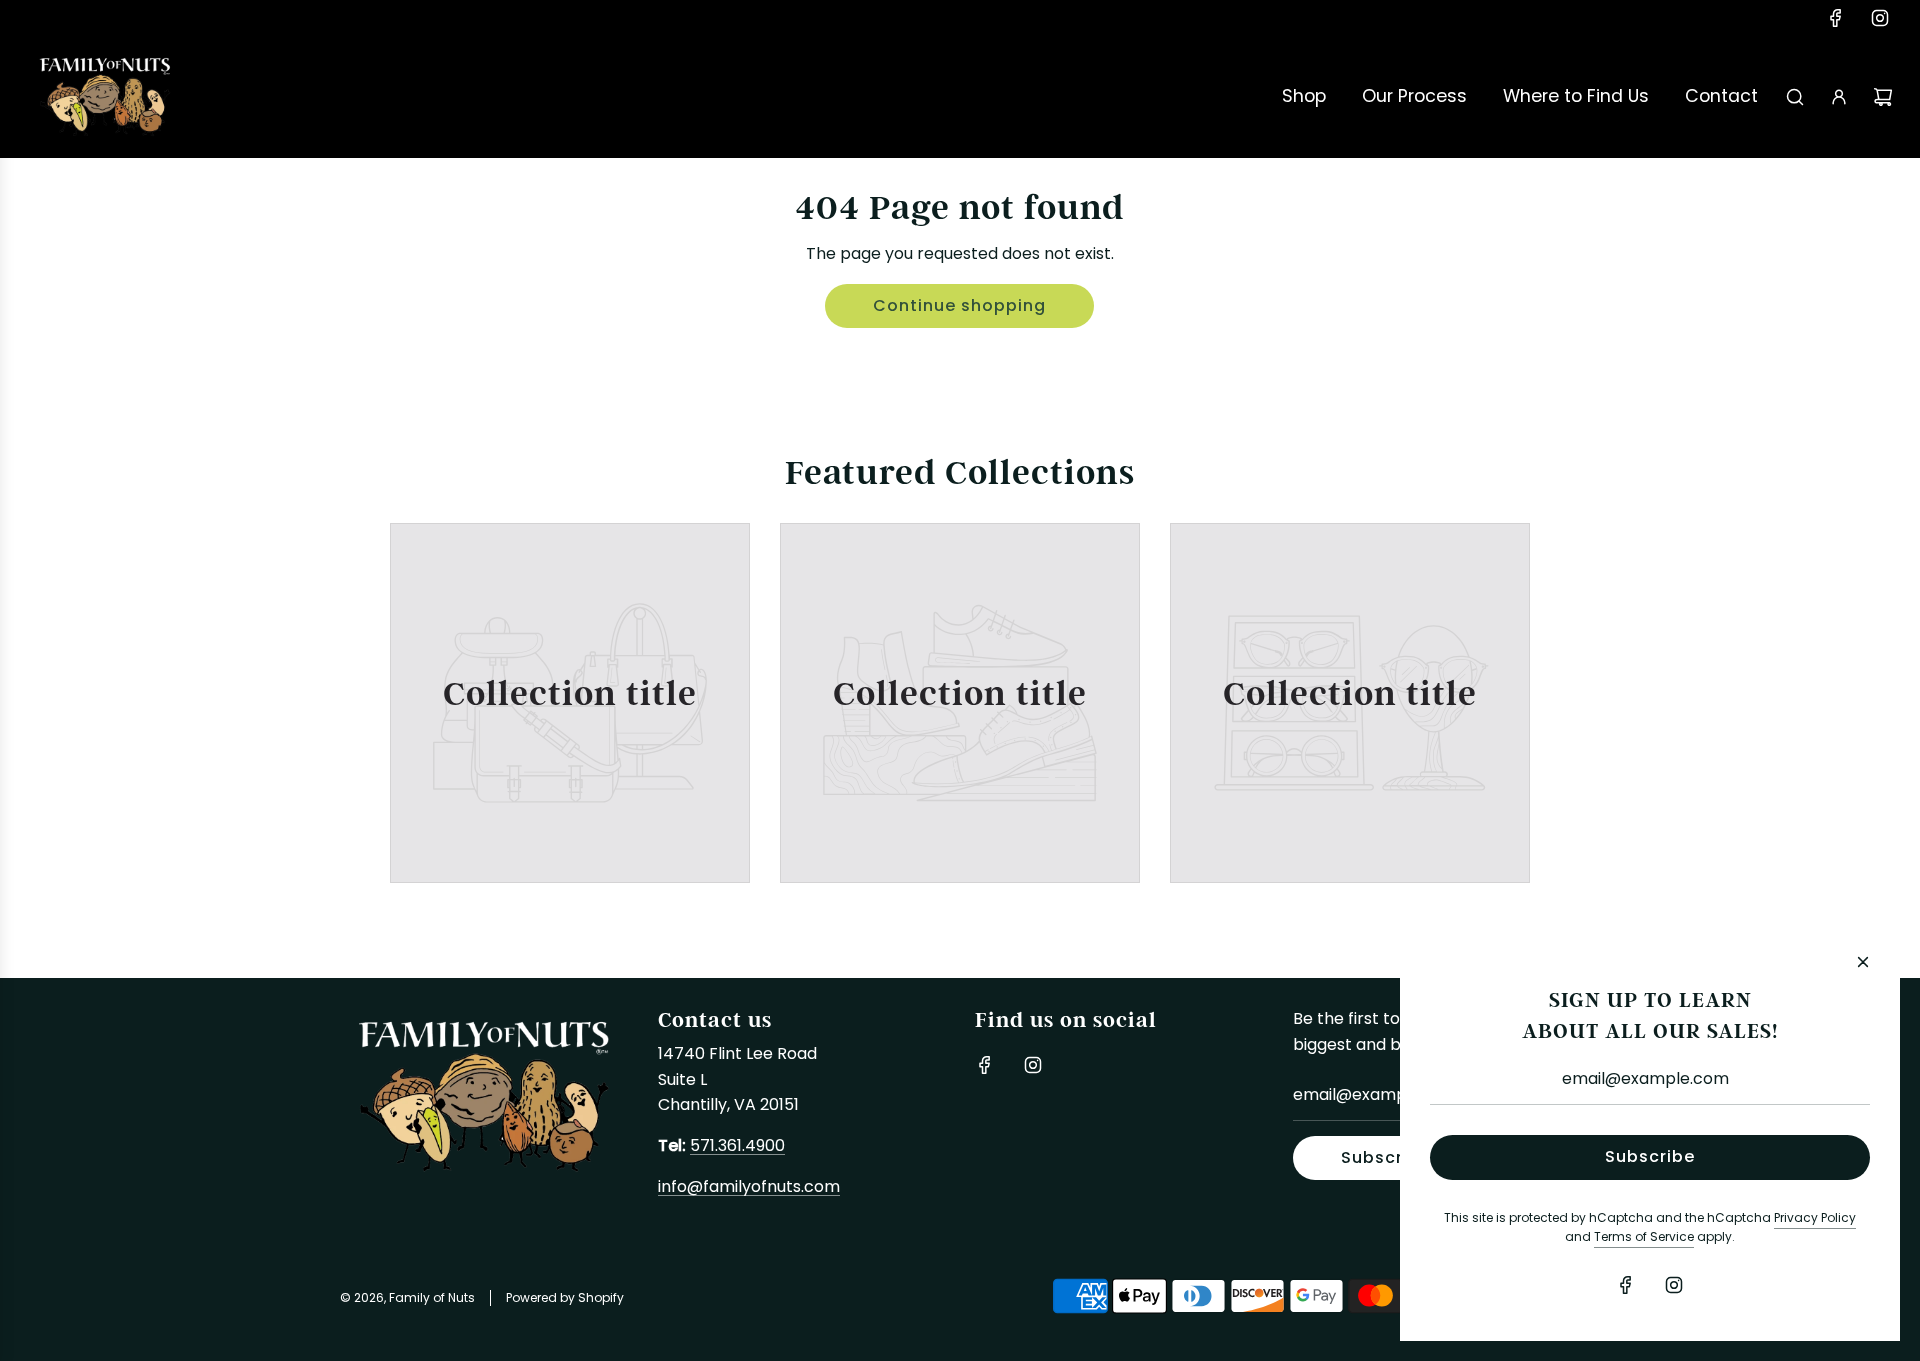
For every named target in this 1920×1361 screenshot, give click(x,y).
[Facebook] (1836, 18)
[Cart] (1883, 97)
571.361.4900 (737, 1147)
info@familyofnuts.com (749, 1188)
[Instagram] (1880, 18)
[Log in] (1839, 97)
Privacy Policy (1815, 1219)
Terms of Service (1644, 1238)
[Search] (1795, 97)
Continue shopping (959, 307)
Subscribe (1386, 1159)
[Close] (1863, 962)
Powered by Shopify (565, 1299)
